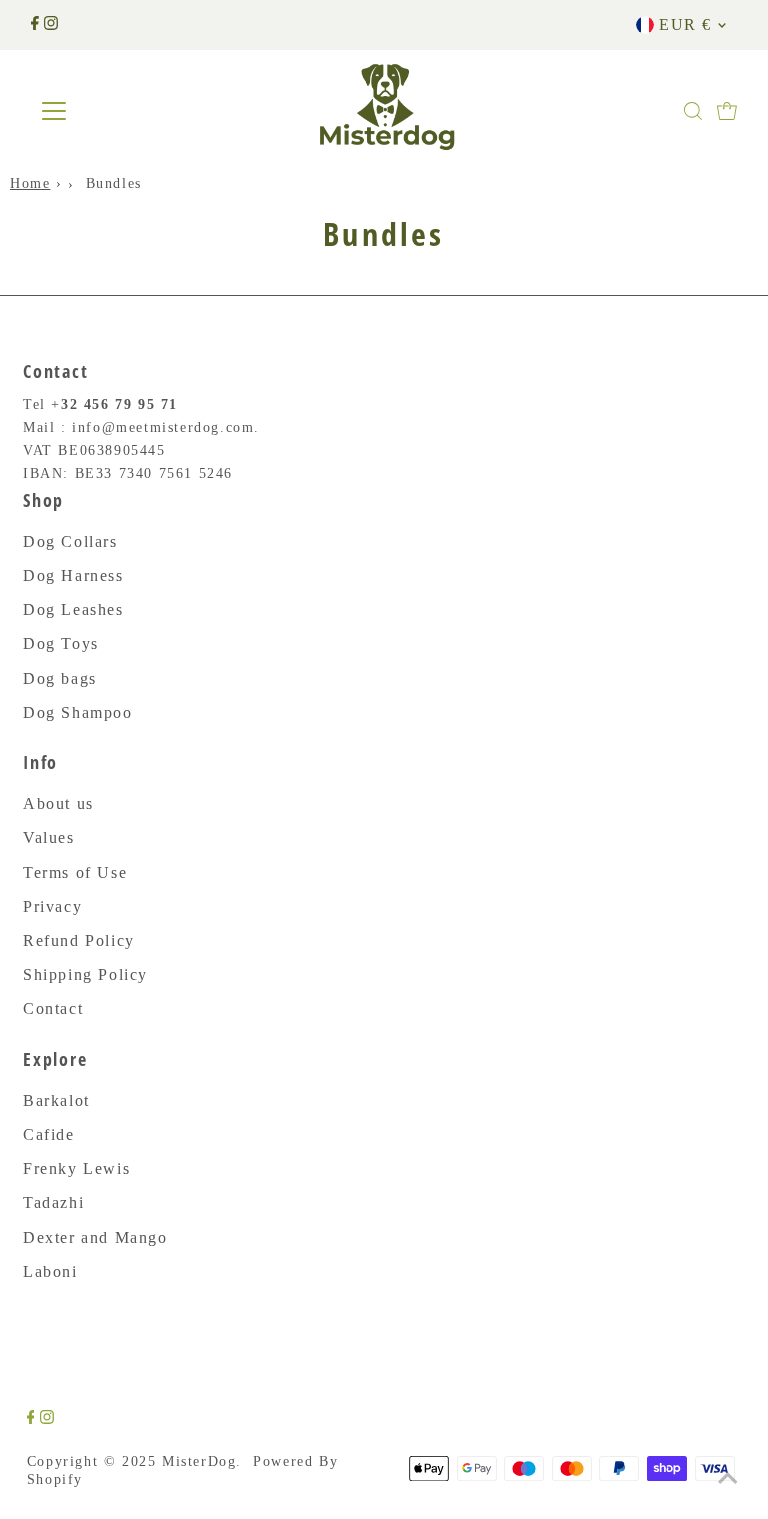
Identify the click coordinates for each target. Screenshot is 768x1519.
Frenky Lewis (76, 1168)
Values (49, 837)
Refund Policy (79, 940)
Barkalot (56, 1100)
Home (30, 183)
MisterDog (199, 1461)
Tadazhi (53, 1202)
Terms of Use (75, 872)
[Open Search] (693, 111)
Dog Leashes (73, 609)
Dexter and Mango (95, 1237)
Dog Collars (70, 541)
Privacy (52, 906)
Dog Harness (73, 575)
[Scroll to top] (728, 1479)
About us (58, 803)
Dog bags (60, 678)
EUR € (685, 24)
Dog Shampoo (78, 712)
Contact (53, 1008)
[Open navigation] (113, 111)
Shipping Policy (85, 974)
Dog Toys (61, 643)
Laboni (50, 1271)
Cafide (49, 1134)
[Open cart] (727, 111)
